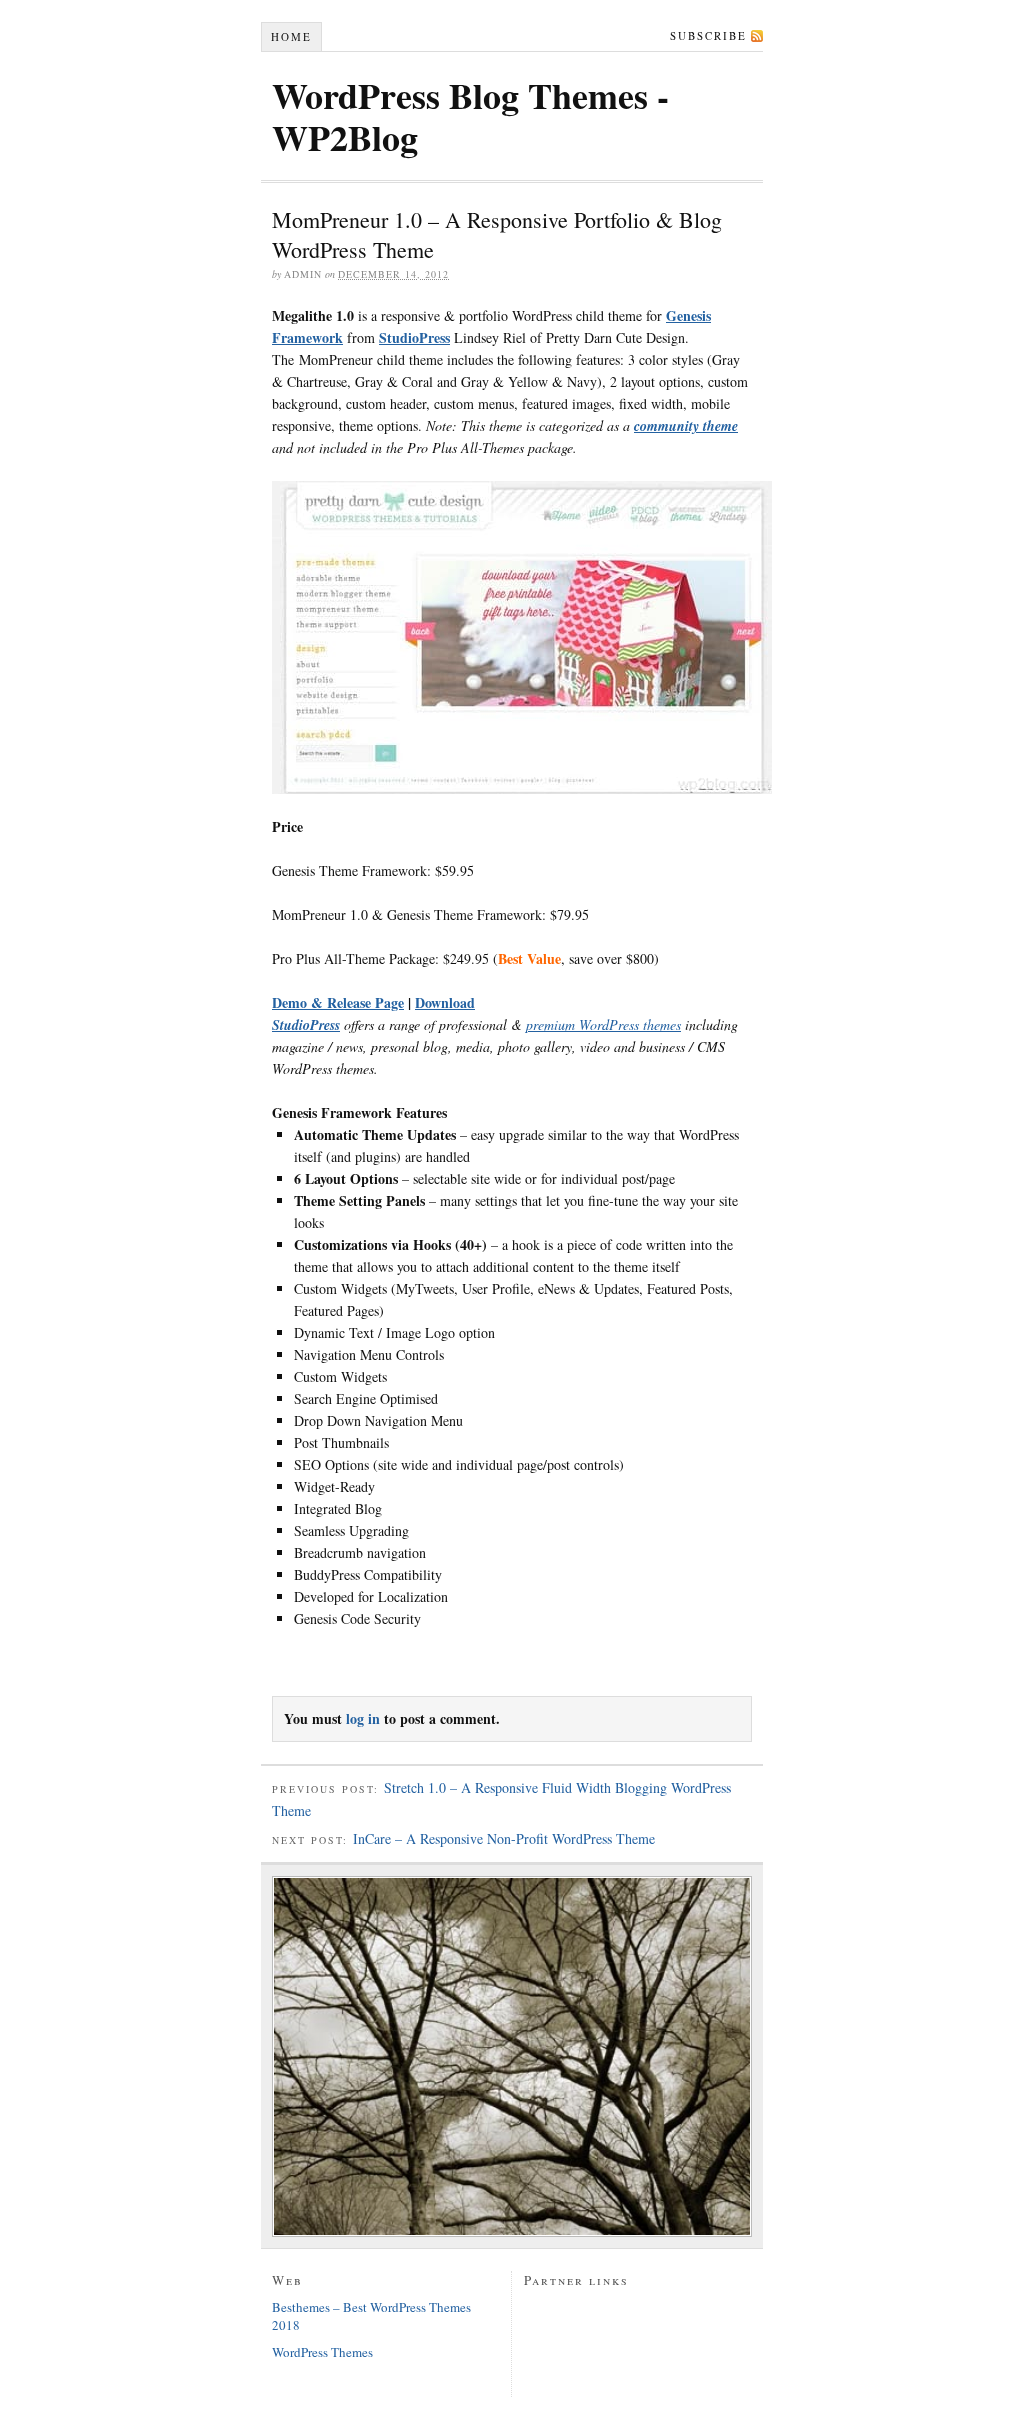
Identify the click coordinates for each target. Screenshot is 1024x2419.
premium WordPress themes (603, 1024)
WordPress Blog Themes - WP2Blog (470, 116)
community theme (686, 426)
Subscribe (708, 35)
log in (363, 1718)
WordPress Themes (322, 2352)
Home (291, 36)
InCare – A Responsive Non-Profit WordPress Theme (504, 1838)
